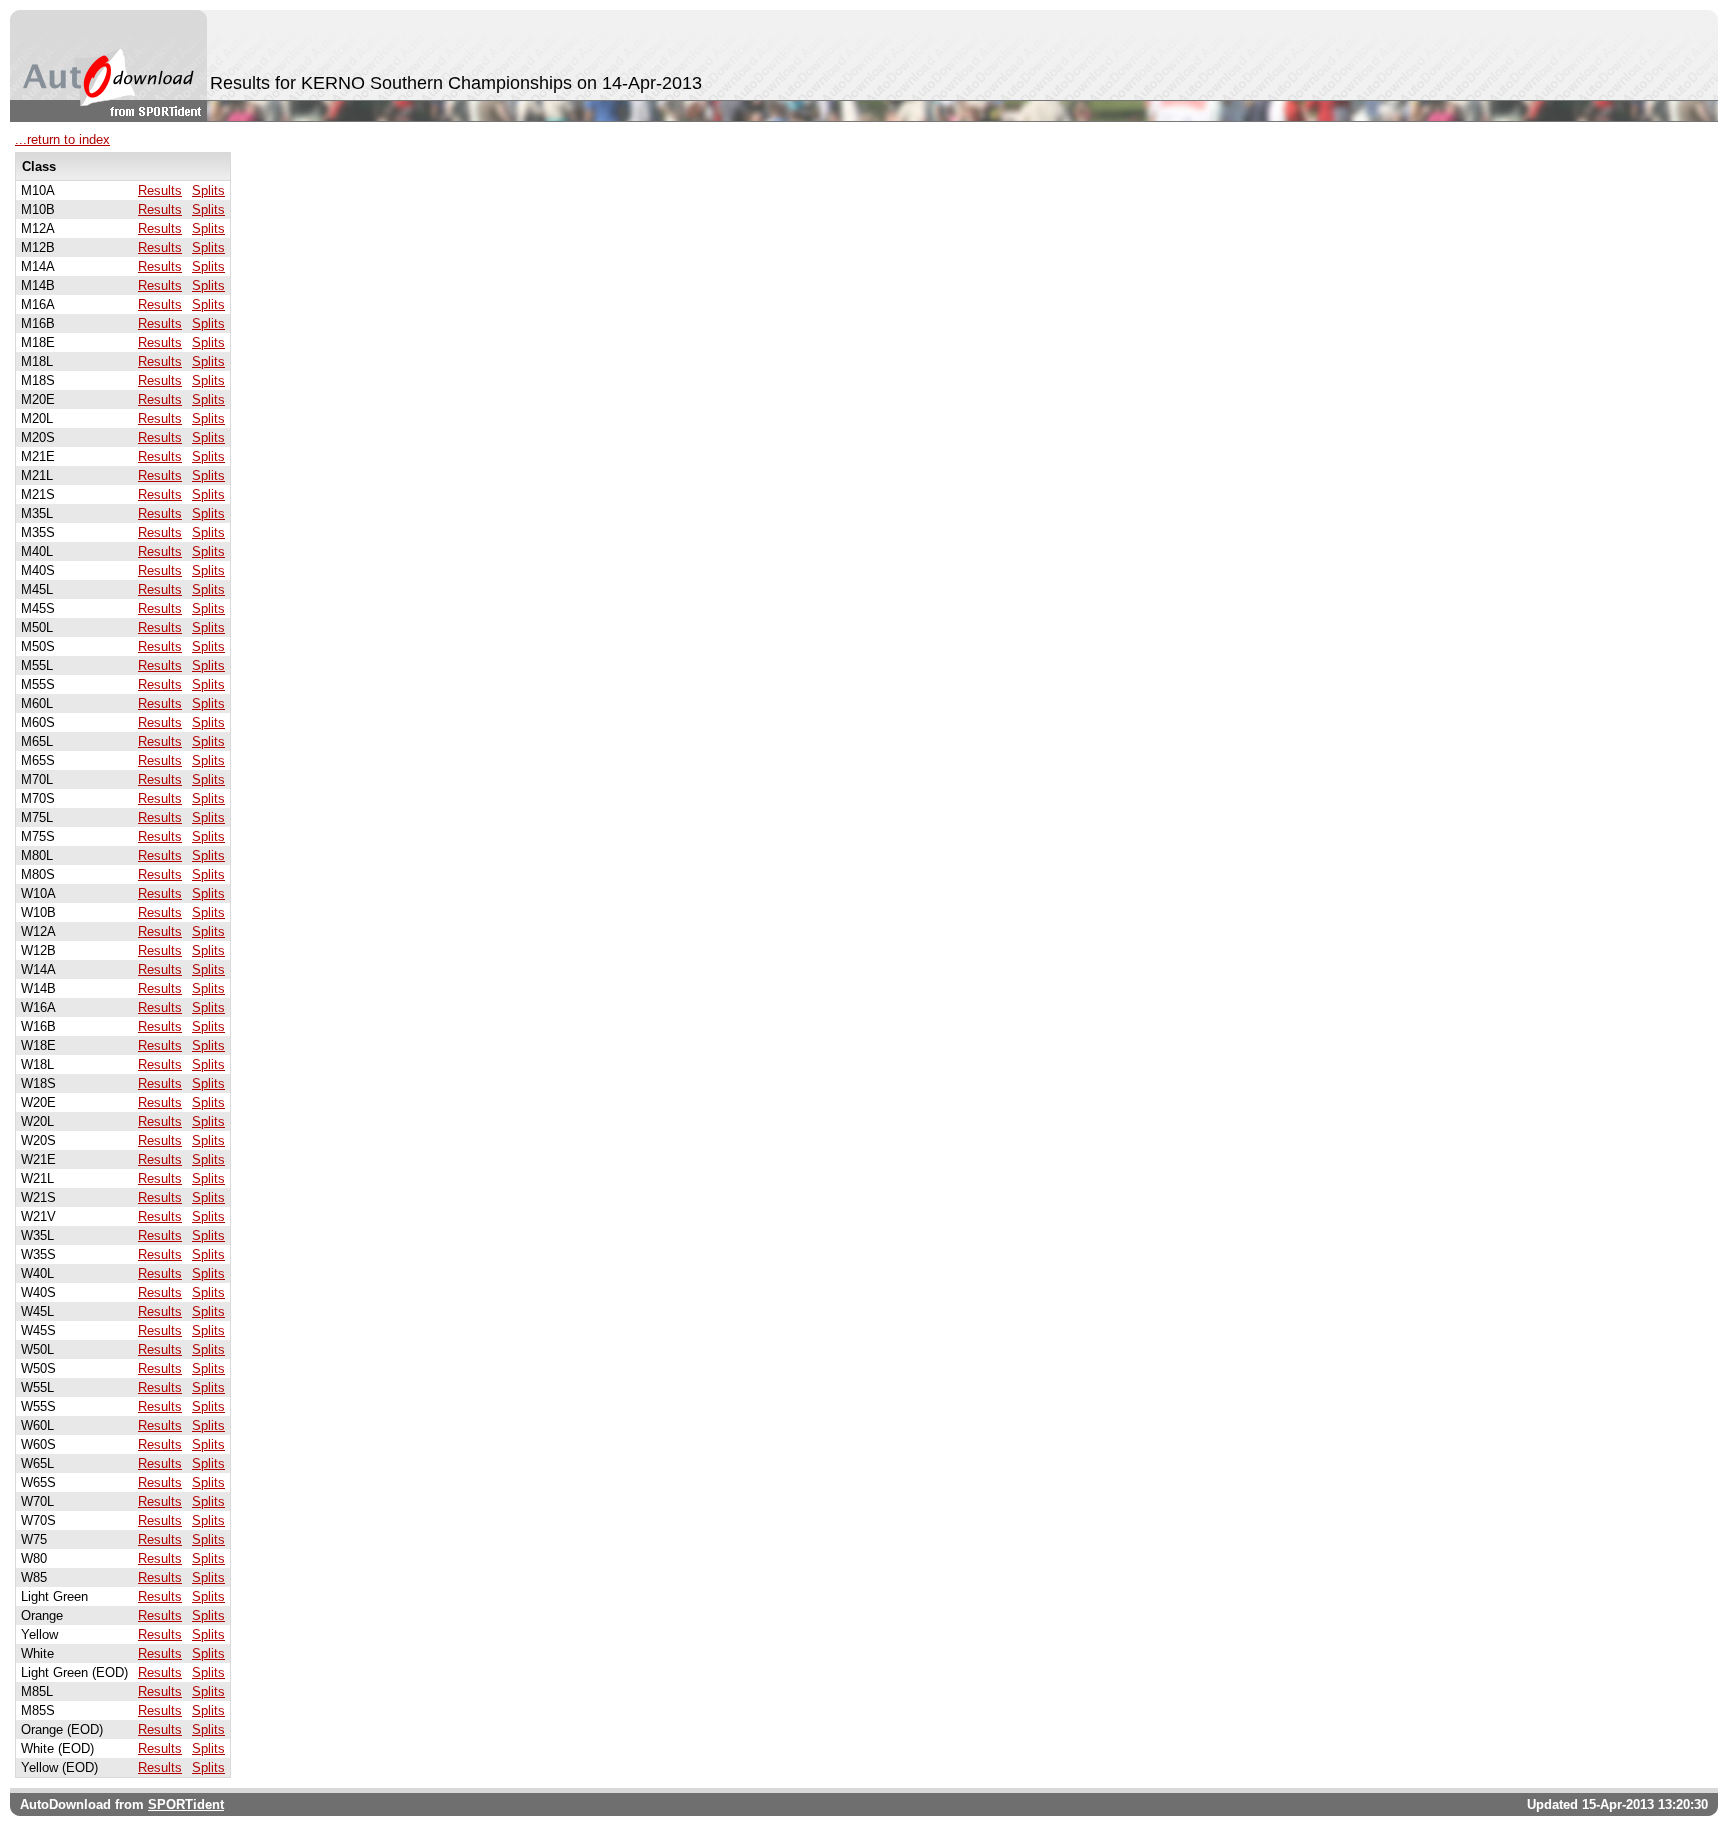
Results (160, 190)
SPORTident (186, 1804)
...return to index (62, 139)
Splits (208, 190)
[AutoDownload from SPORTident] (108, 66)
